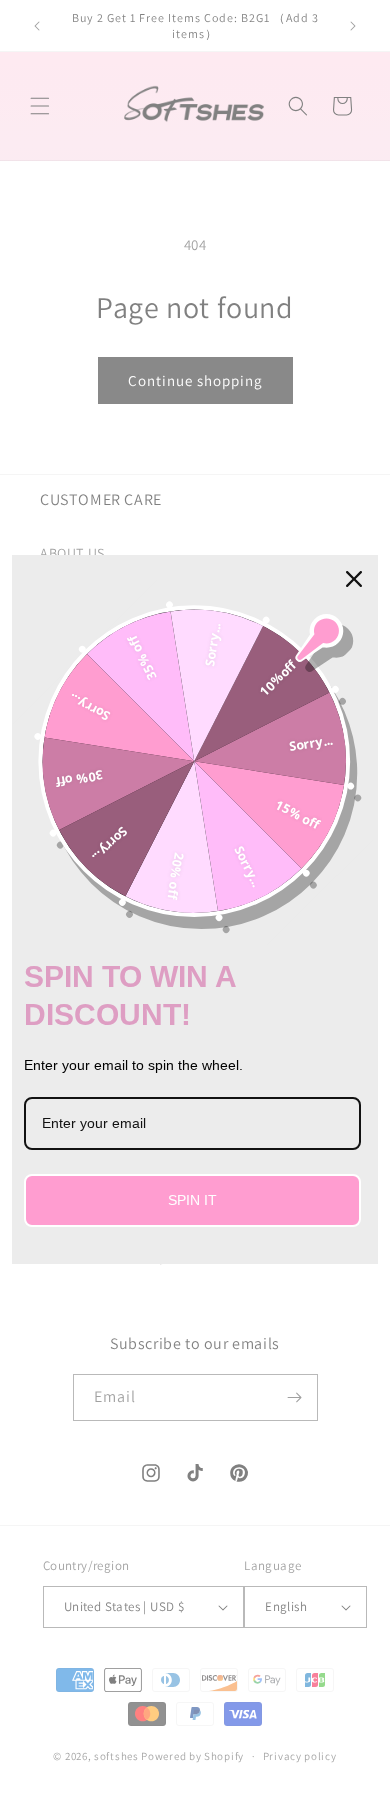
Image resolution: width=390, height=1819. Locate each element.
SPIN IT (192, 1200)
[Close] (354, 579)
